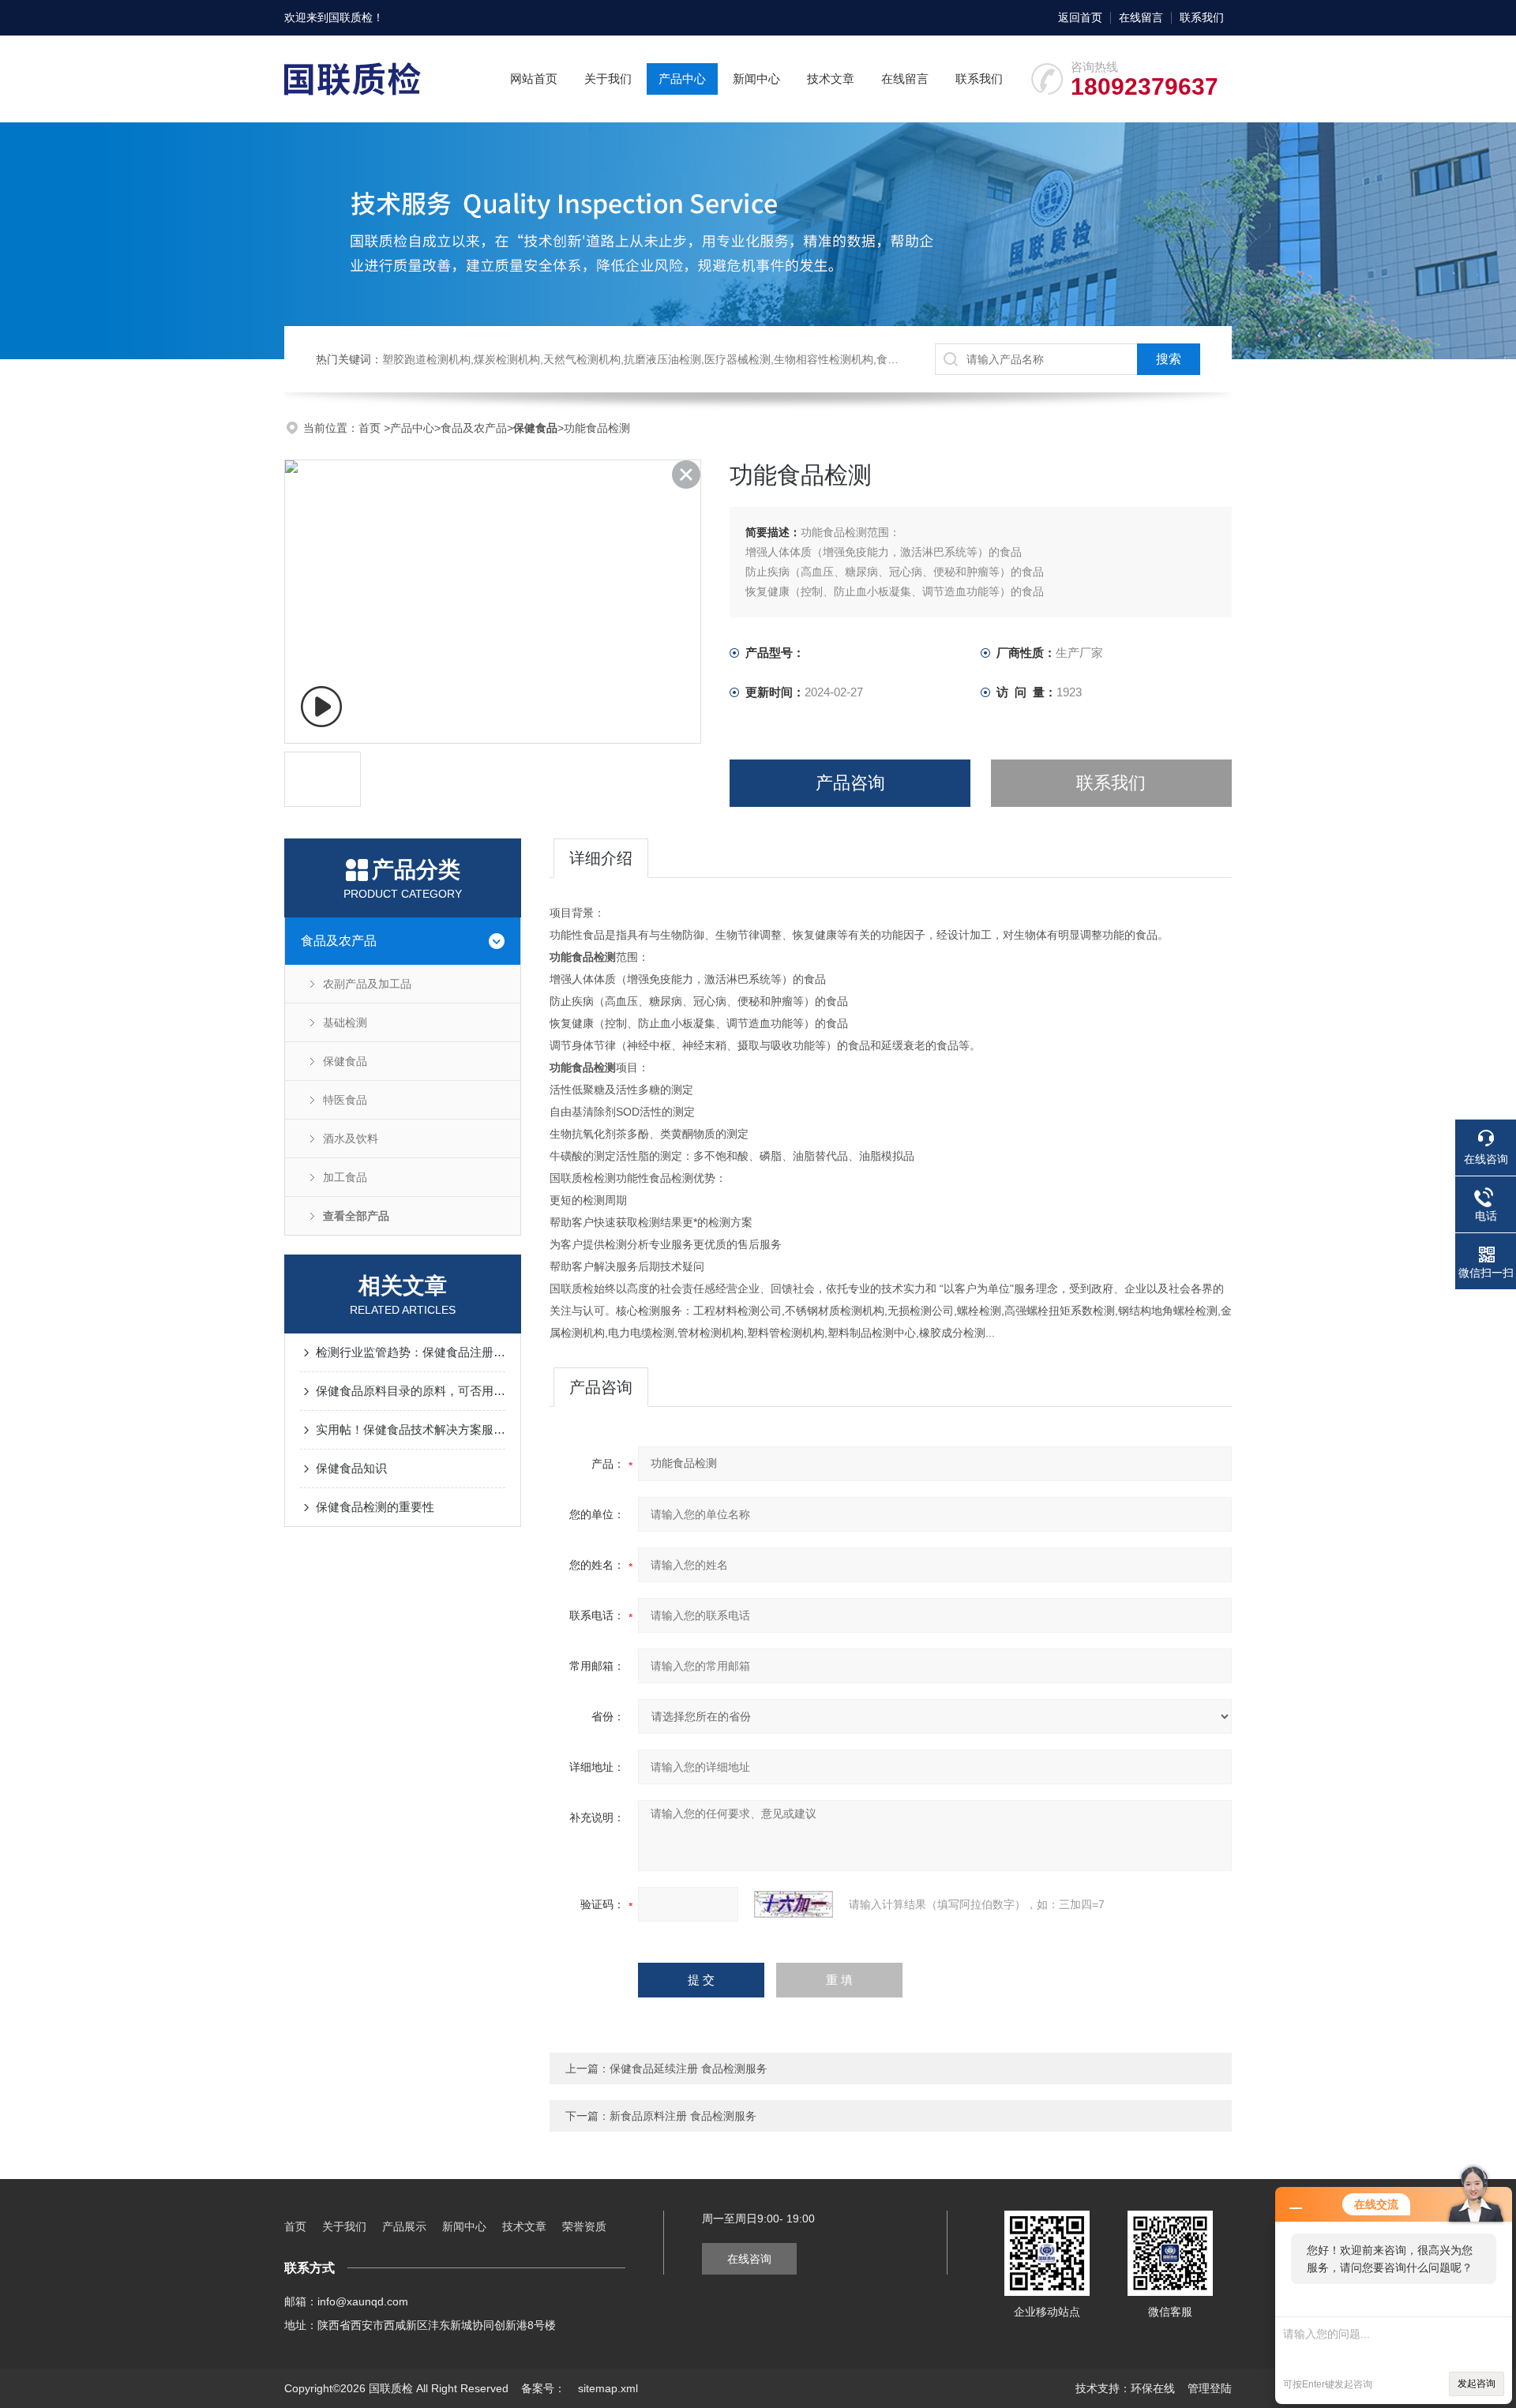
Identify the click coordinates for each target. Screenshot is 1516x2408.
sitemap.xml (608, 2388)
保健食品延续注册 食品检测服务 (689, 2069)
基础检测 (345, 1022)
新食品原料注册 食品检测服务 (683, 2116)
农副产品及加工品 (367, 984)
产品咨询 (850, 783)
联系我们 (1202, 17)
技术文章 (831, 79)
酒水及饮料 (351, 1138)
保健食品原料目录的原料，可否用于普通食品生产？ (411, 1391)
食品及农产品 (474, 428)
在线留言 (1141, 17)
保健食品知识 (351, 1468)
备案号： (543, 2388)
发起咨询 (1477, 2384)
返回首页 (1080, 17)
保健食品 (345, 1061)
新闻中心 (756, 79)
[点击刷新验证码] (794, 1904)
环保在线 (1153, 2388)
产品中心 (682, 79)
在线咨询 (749, 2259)
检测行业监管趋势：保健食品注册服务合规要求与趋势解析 (411, 1352)
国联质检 (351, 17)
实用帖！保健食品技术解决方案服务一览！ (411, 1429)
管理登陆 (1210, 2388)
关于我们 (608, 79)
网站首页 (534, 79)
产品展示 (404, 2226)
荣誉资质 (584, 2226)
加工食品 (345, 1177)
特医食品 (345, 1100)
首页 (371, 428)
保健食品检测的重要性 (375, 1507)
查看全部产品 (356, 1216)
